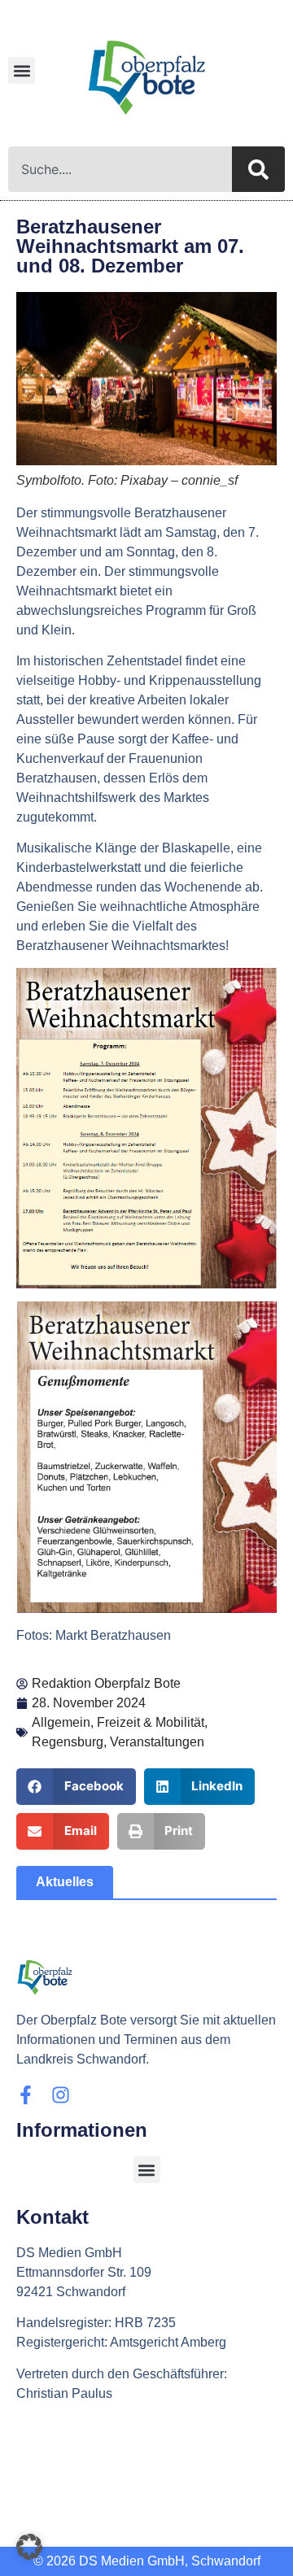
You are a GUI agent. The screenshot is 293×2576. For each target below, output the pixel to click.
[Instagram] (61, 2095)
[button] (22, 70)
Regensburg (68, 1742)
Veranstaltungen (157, 1742)
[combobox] (120, 169)
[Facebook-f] (26, 2095)
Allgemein (61, 1722)
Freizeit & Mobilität (151, 1722)
